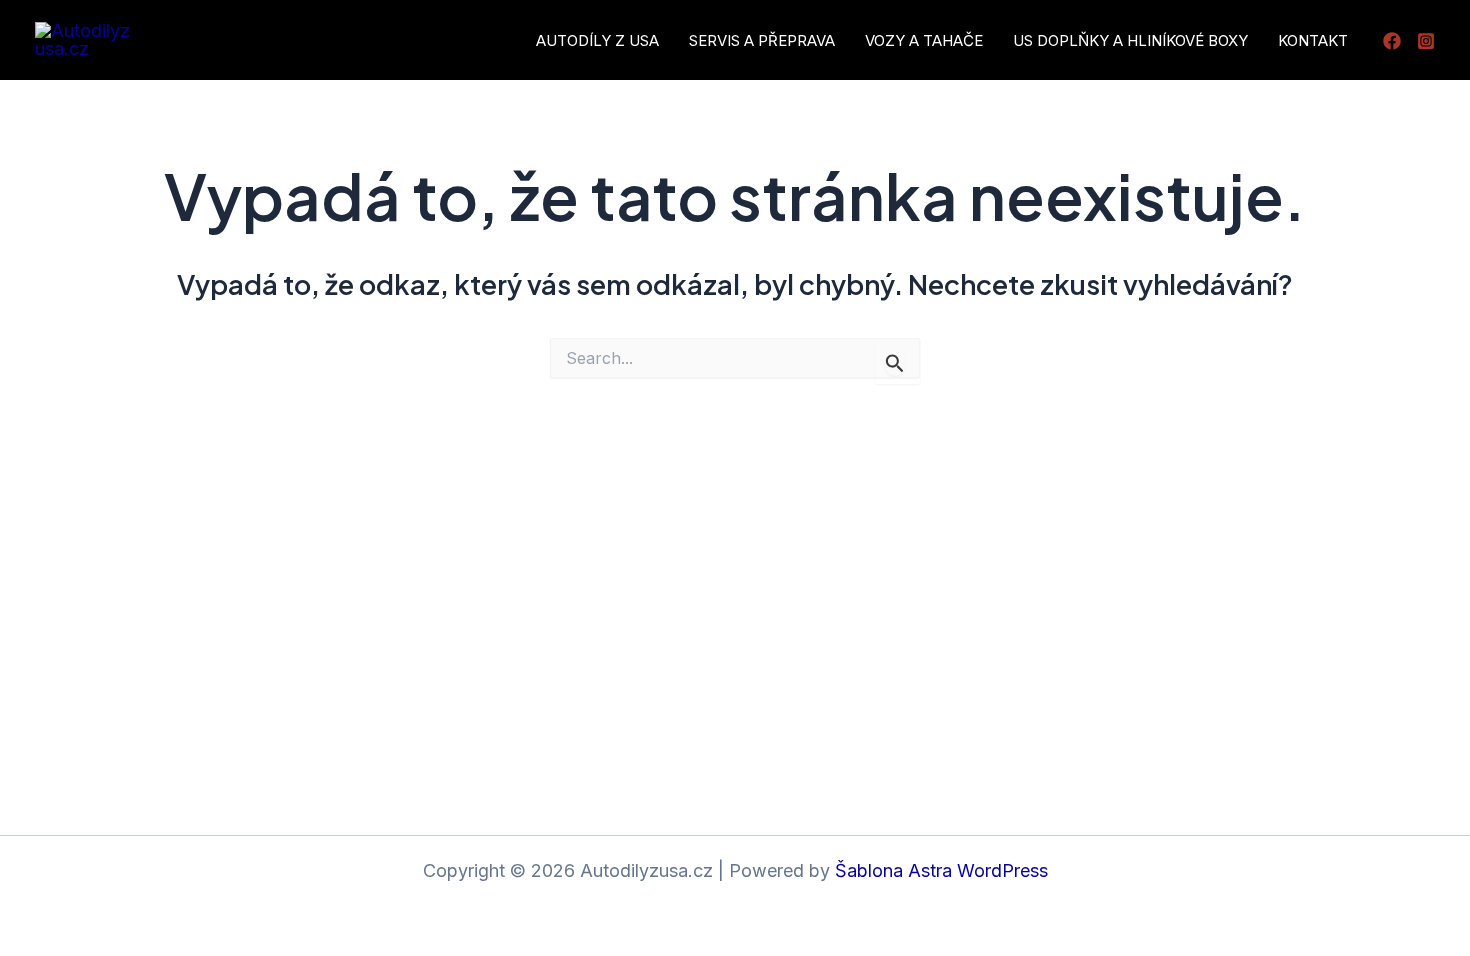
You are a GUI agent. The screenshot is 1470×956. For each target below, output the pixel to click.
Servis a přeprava (762, 40)
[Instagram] (1426, 41)
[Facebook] (1392, 41)
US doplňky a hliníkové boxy (1130, 40)
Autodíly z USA (597, 40)
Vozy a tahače (924, 40)
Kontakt (1313, 40)
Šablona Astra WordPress (941, 870)
